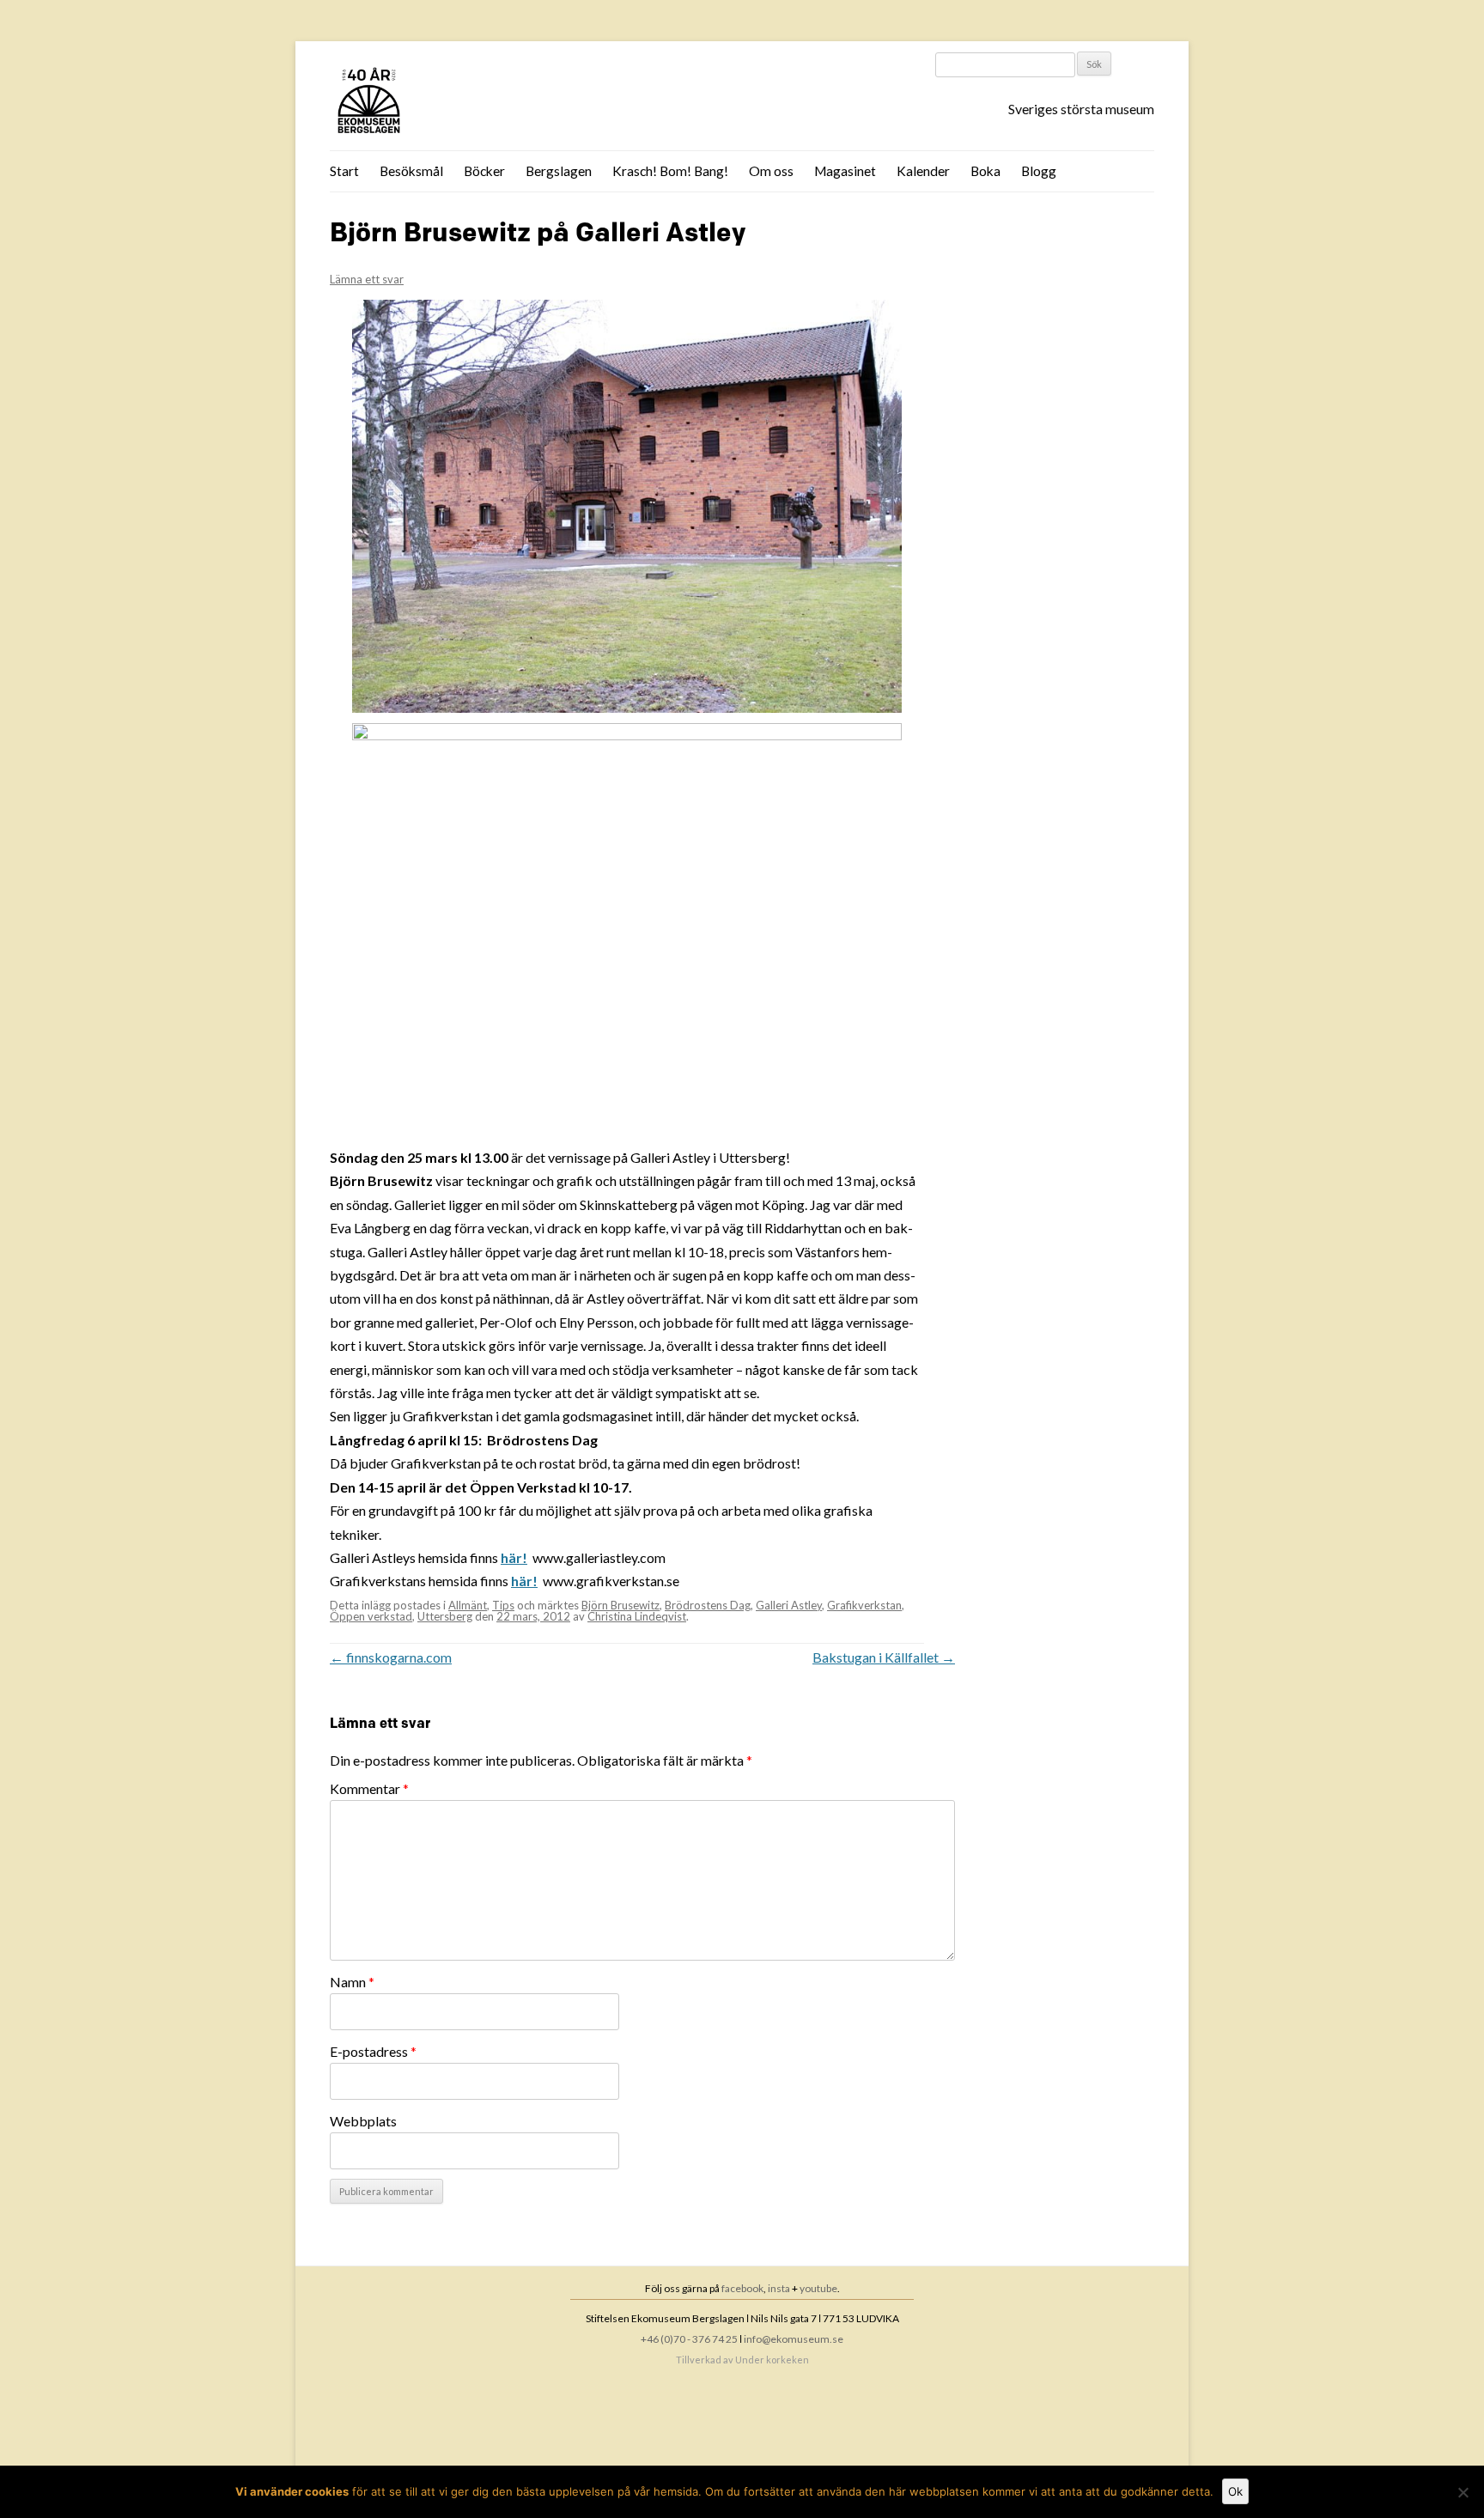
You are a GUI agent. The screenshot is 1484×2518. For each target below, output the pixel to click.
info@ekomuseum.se (794, 2339)
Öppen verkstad (371, 1616)
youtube (818, 2288)
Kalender (923, 171)
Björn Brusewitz (620, 1605)
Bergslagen (559, 171)
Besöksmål (411, 171)
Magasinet (845, 171)
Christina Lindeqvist (637, 1616)
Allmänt (468, 1605)
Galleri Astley (789, 1605)
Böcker (484, 171)
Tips (503, 1605)
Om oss (771, 171)
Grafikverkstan (864, 1605)
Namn (352, 1982)
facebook (742, 2288)
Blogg (1039, 171)
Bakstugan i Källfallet (884, 1657)
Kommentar (369, 1788)
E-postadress (373, 2051)
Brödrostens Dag (708, 1605)
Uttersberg (445, 1616)
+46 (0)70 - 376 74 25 (689, 2339)
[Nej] (1463, 2492)
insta (779, 2288)
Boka (985, 171)
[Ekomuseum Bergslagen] (456, 102)
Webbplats (363, 2121)
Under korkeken (772, 2360)
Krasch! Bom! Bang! (670, 171)
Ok (1235, 2491)
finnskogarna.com (391, 1657)
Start (344, 171)
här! (514, 1557)
